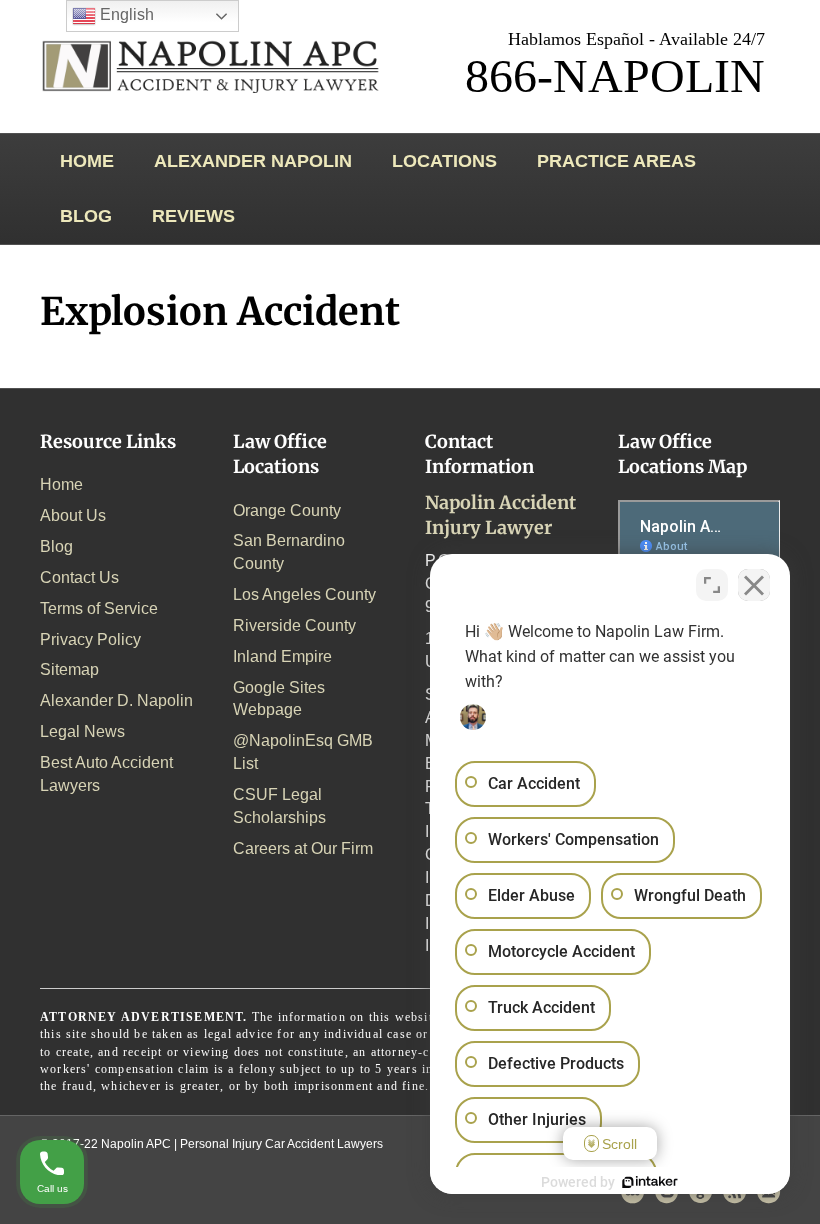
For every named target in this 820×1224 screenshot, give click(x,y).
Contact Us (79, 577)
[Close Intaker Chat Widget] (754, 585)
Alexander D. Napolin (116, 700)
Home (87, 161)
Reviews (193, 216)
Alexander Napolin (253, 161)
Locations (444, 161)
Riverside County (294, 625)
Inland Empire (282, 656)
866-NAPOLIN (615, 75)
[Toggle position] (712, 585)
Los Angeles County (304, 594)
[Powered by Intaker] (650, 1182)
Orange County (287, 510)
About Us (73, 515)
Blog (86, 216)
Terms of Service (99, 608)
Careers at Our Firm (303, 848)
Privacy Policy (90, 639)
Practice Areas (616, 161)
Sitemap (69, 669)
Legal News (82, 731)
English (125, 14)
